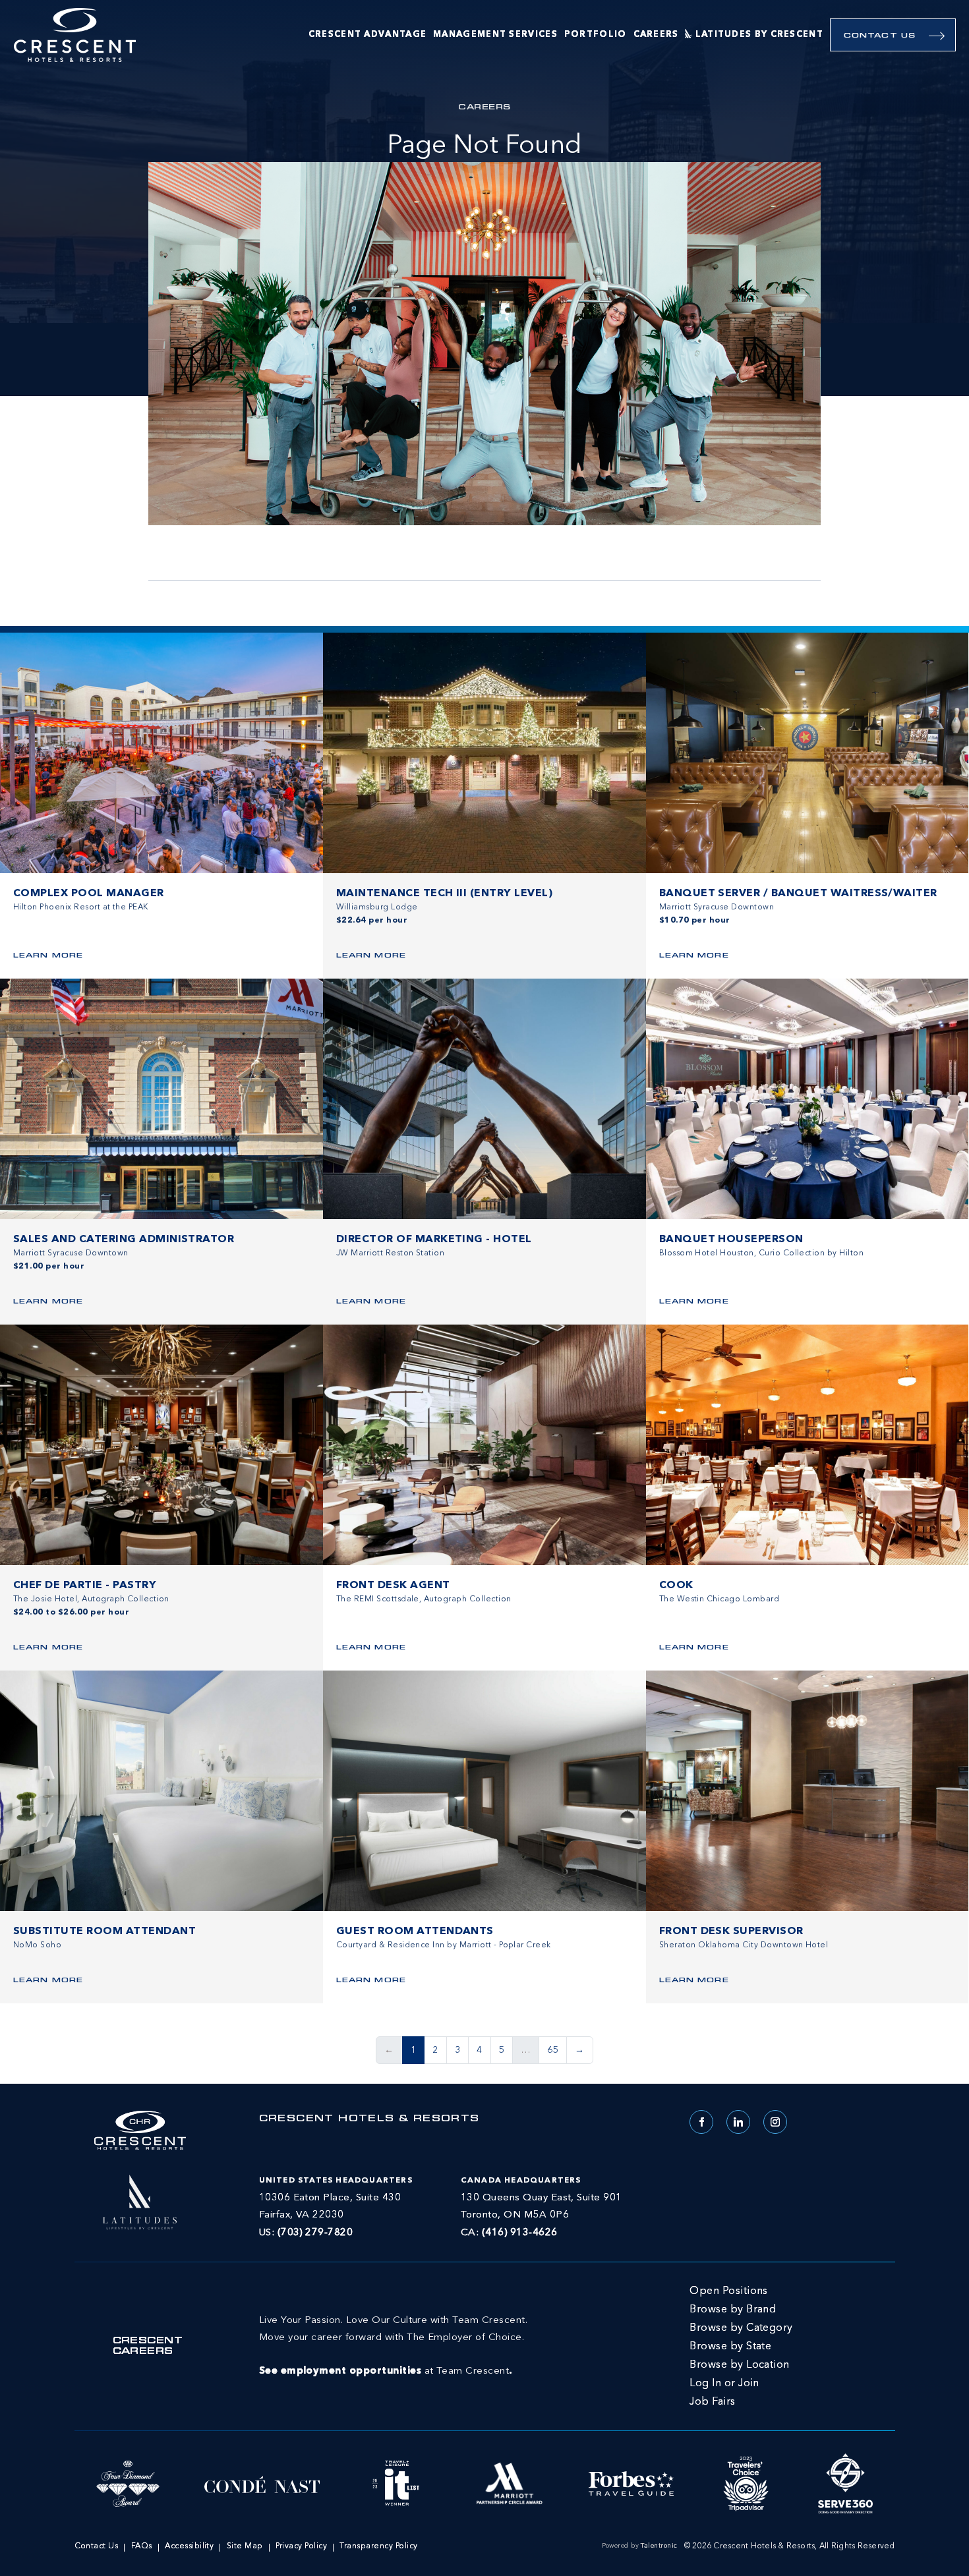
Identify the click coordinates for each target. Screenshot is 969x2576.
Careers (656, 35)
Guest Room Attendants (415, 1932)
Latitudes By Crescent (759, 35)
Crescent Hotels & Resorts (369, 2119)
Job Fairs (712, 2402)
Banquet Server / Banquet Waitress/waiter (798, 894)
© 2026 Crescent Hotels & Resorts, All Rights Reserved (790, 2546)
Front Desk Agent (393, 1586)
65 (553, 2050)
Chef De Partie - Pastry (85, 1586)
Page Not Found (484, 146)
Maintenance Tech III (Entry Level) (444, 894)
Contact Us (880, 36)
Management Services (495, 35)
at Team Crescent (393, 2346)
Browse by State (730, 2347)
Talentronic (659, 2546)
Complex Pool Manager (89, 894)
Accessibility (189, 2546)
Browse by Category (741, 2328)
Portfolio (596, 35)
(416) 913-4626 (520, 2233)
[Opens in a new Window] (140, 2200)
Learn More (48, 956)
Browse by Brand (733, 2310)
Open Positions (729, 2291)
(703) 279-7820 (315, 2233)
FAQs (142, 2546)
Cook (676, 1586)
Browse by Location (740, 2365)
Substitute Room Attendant (104, 1932)
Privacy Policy (301, 2546)
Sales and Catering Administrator (124, 1240)
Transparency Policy (378, 2546)
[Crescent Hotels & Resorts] (75, 35)
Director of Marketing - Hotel (434, 1240)
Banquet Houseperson (731, 1240)
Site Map (245, 2546)
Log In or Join (724, 2384)
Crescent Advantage (367, 35)
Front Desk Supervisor (731, 1932)
